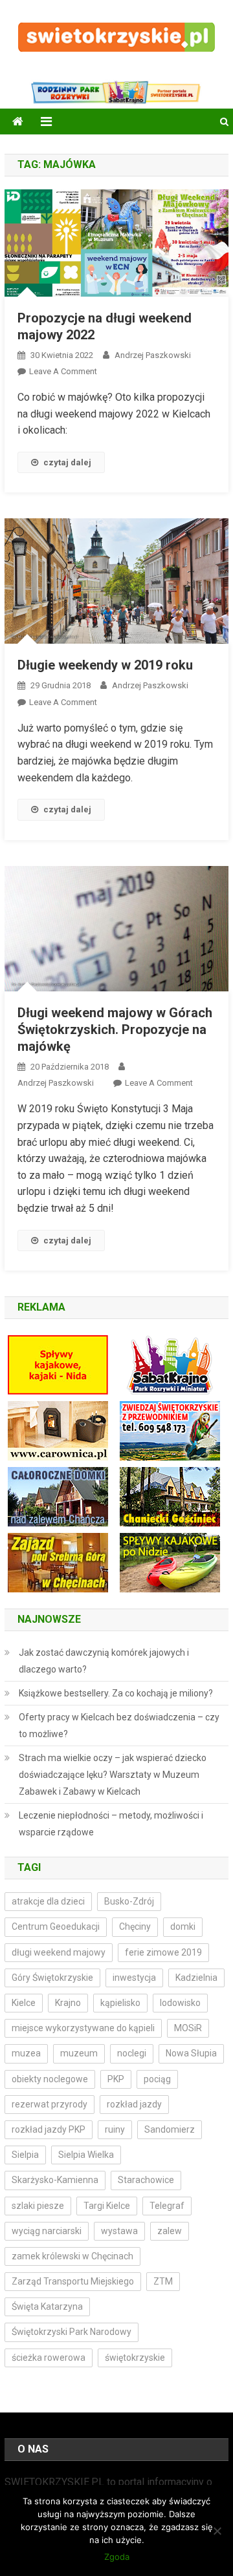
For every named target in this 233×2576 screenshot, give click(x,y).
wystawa (119, 2231)
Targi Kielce (107, 2206)
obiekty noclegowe (50, 2079)
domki (183, 1927)
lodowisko (180, 2003)
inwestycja (134, 1978)
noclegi (132, 2053)
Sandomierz (170, 2129)
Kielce (24, 2003)
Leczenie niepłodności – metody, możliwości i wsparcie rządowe (111, 1824)
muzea (26, 2053)
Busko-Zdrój (129, 1901)
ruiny (115, 2129)
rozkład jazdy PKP (49, 2129)
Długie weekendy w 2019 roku (105, 665)
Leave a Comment (63, 371)
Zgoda (117, 2557)
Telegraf (167, 2206)
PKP (116, 2079)
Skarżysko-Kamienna (55, 2180)
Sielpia (25, 2155)
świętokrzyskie (135, 2358)
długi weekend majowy (59, 1952)
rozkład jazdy (134, 2104)
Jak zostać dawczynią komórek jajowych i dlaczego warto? (104, 1661)
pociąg (157, 2079)
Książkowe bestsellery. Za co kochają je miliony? (116, 1693)
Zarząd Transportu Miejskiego (73, 2281)
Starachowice (146, 2180)
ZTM (163, 2281)
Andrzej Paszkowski (153, 355)
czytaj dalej (67, 462)
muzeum (79, 2053)
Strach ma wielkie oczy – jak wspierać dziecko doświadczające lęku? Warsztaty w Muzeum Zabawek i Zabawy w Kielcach (113, 1775)
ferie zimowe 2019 (163, 1952)
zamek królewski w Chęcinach (72, 2256)
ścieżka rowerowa (49, 2358)
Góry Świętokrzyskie (52, 1978)
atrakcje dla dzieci (48, 1901)
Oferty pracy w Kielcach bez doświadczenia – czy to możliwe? (119, 1726)
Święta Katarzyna (47, 2307)
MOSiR (188, 2028)
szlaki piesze (38, 2206)
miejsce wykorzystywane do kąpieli (83, 2028)
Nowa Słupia (191, 2053)
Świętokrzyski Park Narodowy (72, 2332)
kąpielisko (120, 2003)
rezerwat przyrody (50, 2104)
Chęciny (135, 1927)
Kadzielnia (196, 1978)
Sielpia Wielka (86, 2155)
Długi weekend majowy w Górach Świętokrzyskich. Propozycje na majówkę (115, 1029)
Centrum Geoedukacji (56, 1927)
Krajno (68, 2003)
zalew (170, 2231)
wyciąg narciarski (47, 2231)
